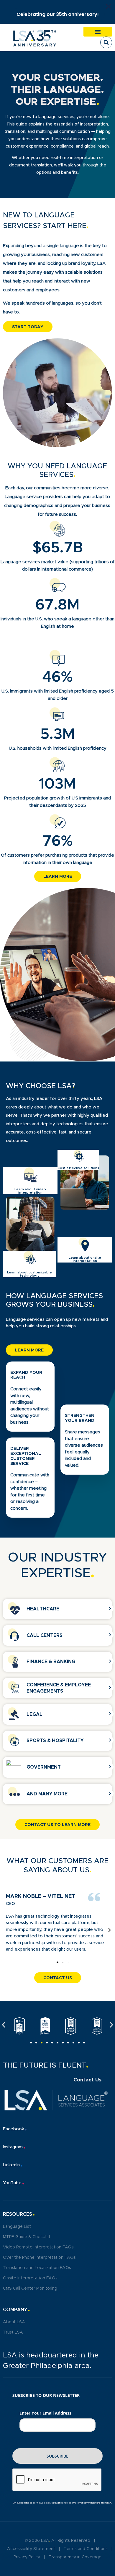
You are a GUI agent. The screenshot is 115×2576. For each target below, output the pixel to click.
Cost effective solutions (78, 1168)
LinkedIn (11, 2165)
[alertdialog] (57, 12)
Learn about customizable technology (29, 1274)
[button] (98, 32)
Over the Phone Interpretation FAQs (39, 2258)
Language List (17, 2227)
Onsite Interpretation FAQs (30, 2278)
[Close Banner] (109, 6)
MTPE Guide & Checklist (27, 2237)
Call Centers (45, 1635)
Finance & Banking (51, 1662)
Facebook (14, 2129)
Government (44, 1767)
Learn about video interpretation (30, 1191)
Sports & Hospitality (55, 1741)
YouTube (12, 2183)
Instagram (13, 2147)
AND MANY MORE (47, 1794)
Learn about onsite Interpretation (85, 1259)
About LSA (14, 2322)
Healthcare (43, 1609)
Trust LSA (13, 2332)
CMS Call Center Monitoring (30, 2289)
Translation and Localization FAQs (37, 2268)
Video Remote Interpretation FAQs (38, 2247)
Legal (34, 1714)
